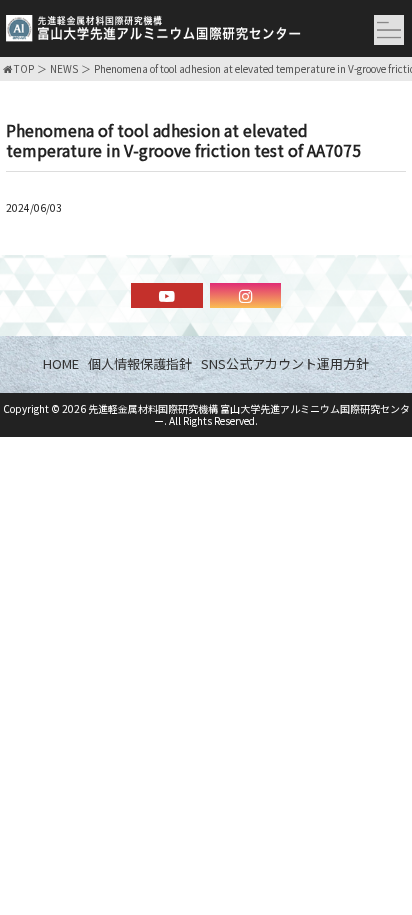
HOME (61, 363)
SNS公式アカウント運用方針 (285, 363)
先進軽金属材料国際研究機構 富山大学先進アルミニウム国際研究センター (249, 414)
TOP (23, 69)
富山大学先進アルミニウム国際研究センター (153, 33)
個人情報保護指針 (140, 363)
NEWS (64, 69)
